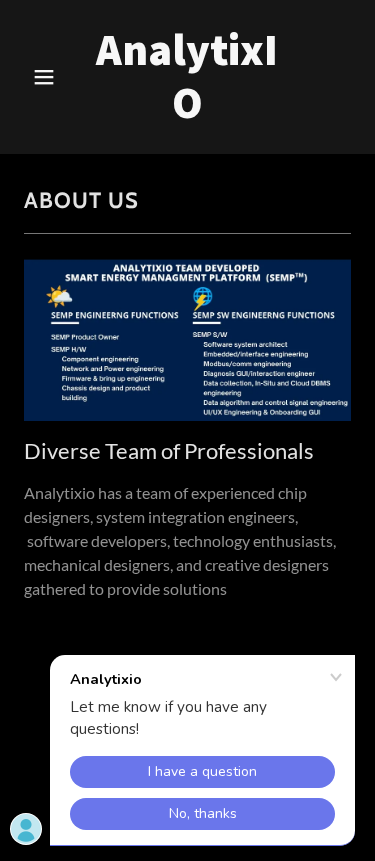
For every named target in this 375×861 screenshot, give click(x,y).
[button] (48, 77)
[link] (187, 111)
